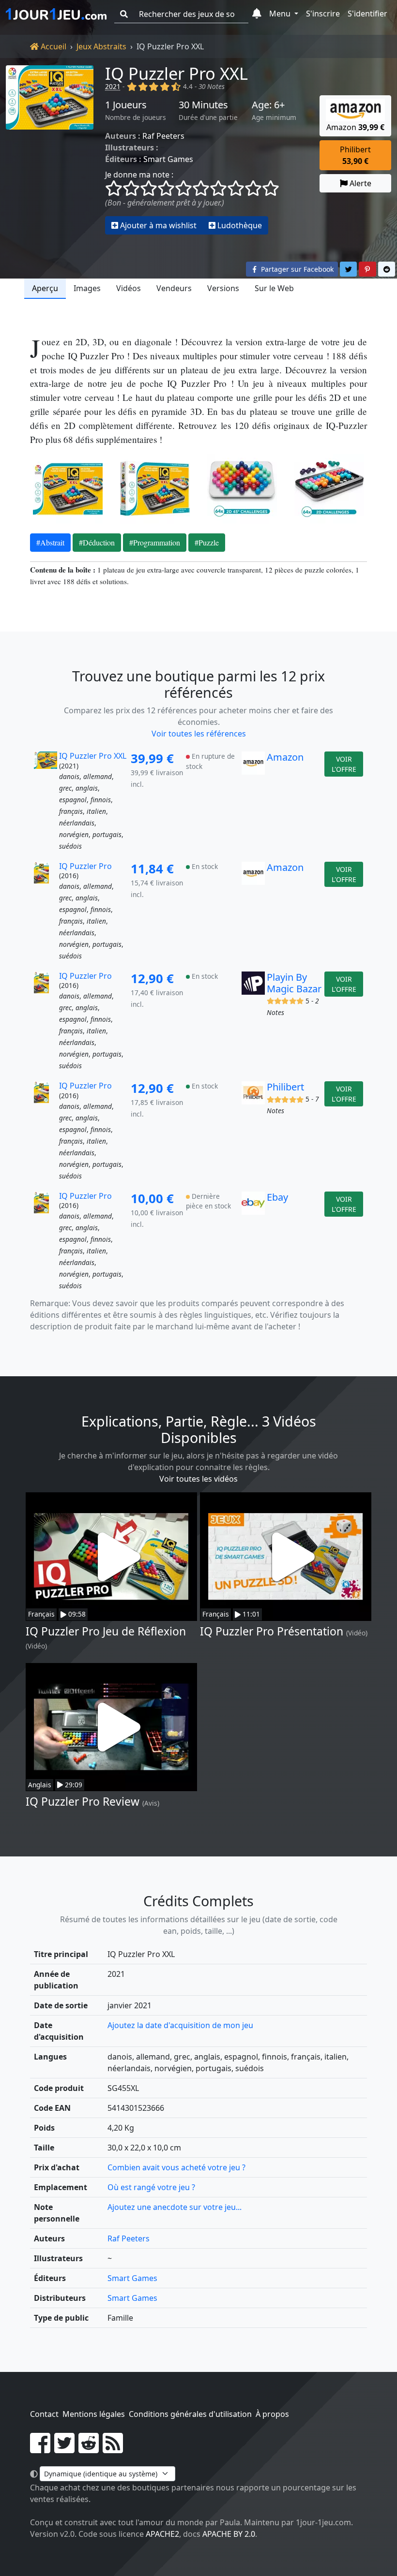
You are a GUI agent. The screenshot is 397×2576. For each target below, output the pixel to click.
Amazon (285, 757)
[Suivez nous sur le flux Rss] (113, 2449)
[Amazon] (253, 801)
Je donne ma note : (139, 175)
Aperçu (45, 288)
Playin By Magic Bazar (294, 983)
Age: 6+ (268, 105)
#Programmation (155, 542)
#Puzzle (207, 542)
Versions (223, 288)
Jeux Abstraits (101, 46)
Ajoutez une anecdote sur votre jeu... (175, 2207)
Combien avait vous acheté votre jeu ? (176, 2167)
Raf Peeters (163, 136)
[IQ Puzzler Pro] (46, 912)
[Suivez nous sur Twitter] (64, 2449)
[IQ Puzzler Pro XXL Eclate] (242, 489)
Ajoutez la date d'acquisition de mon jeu (180, 2025)
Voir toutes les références (199, 734)
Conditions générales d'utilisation (190, 2414)
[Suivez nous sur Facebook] (40, 2449)
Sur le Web (274, 288)
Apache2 (162, 2534)
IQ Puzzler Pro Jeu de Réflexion (106, 1631)
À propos (272, 2414)
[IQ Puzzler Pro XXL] (50, 150)
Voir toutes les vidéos (198, 1479)
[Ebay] (253, 1241)
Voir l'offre (344, 764)
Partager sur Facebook (296, 269)
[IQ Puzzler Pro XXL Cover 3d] (155, 489)
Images (87, 288)
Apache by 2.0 (229, 2534)
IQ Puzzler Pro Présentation (272, 1631)
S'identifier (367, 14)
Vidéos (129, 288)
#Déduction (97, 542)
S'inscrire (323, 14)
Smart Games (168, 159)
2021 (113, 86)
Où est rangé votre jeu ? (151, 2187)
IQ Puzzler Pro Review (83, 1802)
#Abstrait (50, 542)
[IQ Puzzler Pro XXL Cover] (68, 489)
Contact (44, 2414)
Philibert (285, 1087)
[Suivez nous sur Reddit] (89, 2449)
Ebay (277, 1197)
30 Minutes (203, 105)
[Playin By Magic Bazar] (253, 1021)
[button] (257, 14)
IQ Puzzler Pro (85, 866)
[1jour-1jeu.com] (56, 14)
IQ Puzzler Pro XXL (176, 73)
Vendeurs (174, 288)
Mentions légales (94, 2414)
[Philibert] (253, 1131)
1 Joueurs (126, 105)
